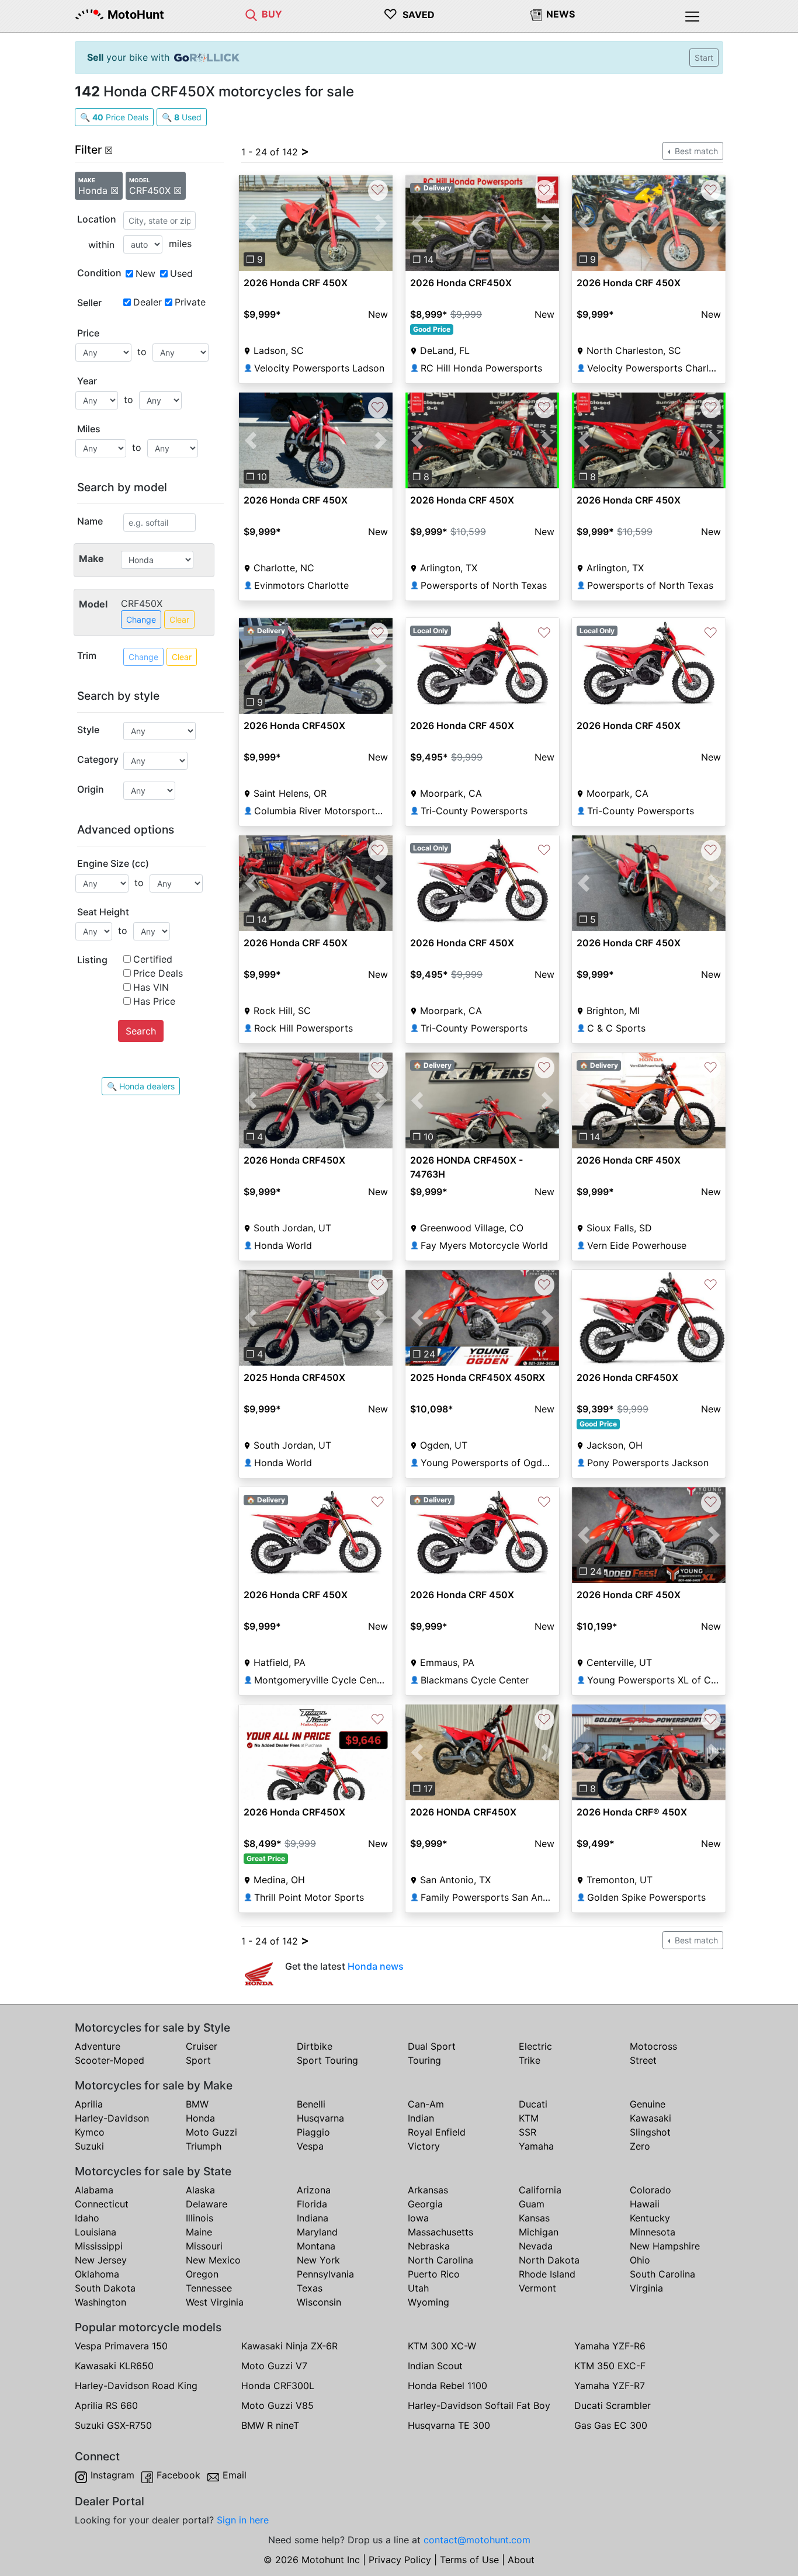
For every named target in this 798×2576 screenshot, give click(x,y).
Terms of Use (469, 2560)
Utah (418, 2288)
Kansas (534, 2218)
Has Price (154, 1001)
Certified (153, 959)
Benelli (311, 2104)
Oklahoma (97, 2274)
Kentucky (650, 2218)
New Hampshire (665, 2246)
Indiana (313, 2218)
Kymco (90, 2132)
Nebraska (429, 2246)
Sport (198, 2060)
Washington (100, 2302)
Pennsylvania (325, 2274)
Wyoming (429, 2302)
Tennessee (209, 2288)
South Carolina (662, 2274)
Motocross (653, 2046)
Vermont (537, 2288)
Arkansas (428, 2190)
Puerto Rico (434, 2274)
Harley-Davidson (112, 2118)
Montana (316, 2246)
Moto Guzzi (211, 2132)
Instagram (112, 2475)
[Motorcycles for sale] (251, 14)
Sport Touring (327, 2060)
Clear (179, 619)
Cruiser (202, 2046)
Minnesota (653, 2232)
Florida (312, 2204)
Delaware (207, 2204)
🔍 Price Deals (114, 117)
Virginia (646, 2288)
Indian (421, 2118)
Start (704, 58)
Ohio (640, 2260)
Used (181, 273)
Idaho (87, 2218)
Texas (310, 2288)
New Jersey (101, 2260)
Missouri (204, 2246)
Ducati (533, 2104)
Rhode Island (547, 2274)
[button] (250, 223)
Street (643, 2060)
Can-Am (426, 2104)
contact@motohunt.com (477, 2540)
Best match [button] (695, 151)
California (540, 2190)
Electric (535, 2046)
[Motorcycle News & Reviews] (536, 14)
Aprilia (89, 2104)
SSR (528, 2132)
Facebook (178, 2475)
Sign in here (243, 2520)
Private (190, 302)
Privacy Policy (400, 2560)
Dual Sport (432, 2046)
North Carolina (440, 2260)
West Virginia (215, 2302)
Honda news (376, 1966)
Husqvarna (320, 2118)
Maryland (317, 2232)
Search (141, 1031)
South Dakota (105, 2288)
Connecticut (102, 2204)
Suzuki (89, 2146)
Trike (530, 2060)
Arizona (314, 2190)
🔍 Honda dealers (141, 1086)
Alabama (94, 2190)
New (145, 273)
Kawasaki (650, 2118)
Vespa (310, 2146)
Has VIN (151, 987)
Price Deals (158, 973)
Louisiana (96, 2232)
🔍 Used (182, 117)
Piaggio (313, 2132)
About (521, 2560)
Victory (424, 2146)
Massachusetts (440, 2232)
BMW (197, 2104)
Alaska (200, 2190)
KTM (529, 2118)
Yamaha (536, 2146)
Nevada (536, 2246)
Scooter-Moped (110, 2060)
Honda (200, 2118)
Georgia (425, 2204)
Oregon (202, 2274)
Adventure (98, 2046)
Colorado (650, 2190)
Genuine (648, 2104)
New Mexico (213, 2260)
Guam (532, 2204)
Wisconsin (319, 2302)
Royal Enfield (437, 2132)
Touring (424, 2060)
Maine (199, 2232)
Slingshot (650, 2132)
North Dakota (549, 2260)
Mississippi (99, 2246)
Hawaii (645, 2204)
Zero (640, 2146)
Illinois (199, 2218)
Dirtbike (315, 2046)
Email (235, 2475)
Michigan (539, 2232)
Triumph (204, 2146)
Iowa (418, 2218)
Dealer (148, 302)
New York (318, 2260)
